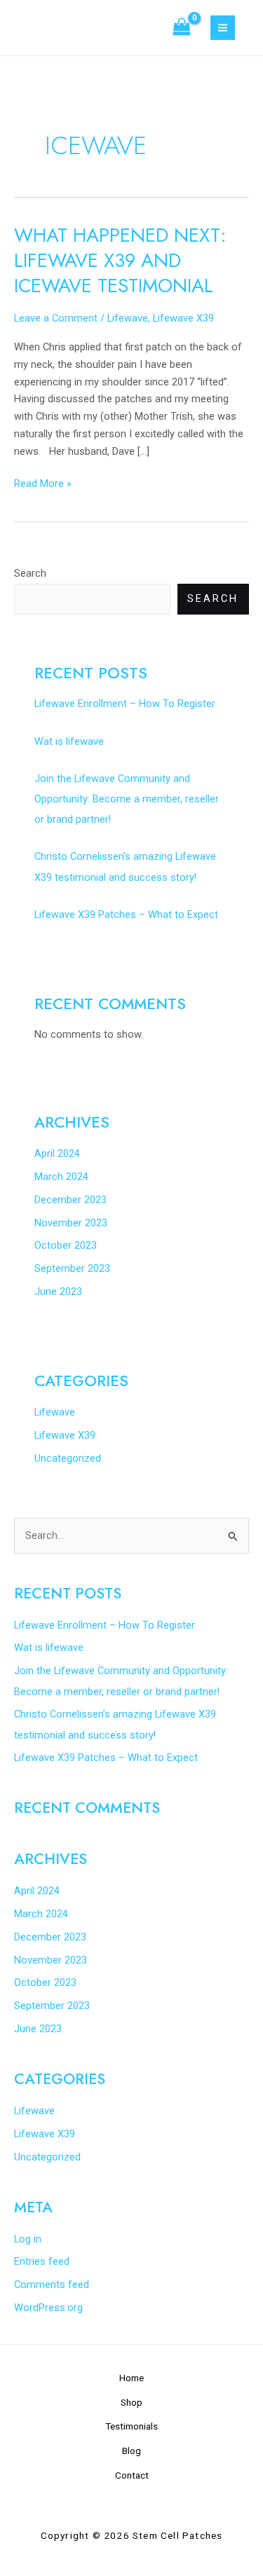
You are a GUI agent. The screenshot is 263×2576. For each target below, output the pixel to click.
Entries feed (42, 2261)
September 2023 (72, 1268)
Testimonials (131, 2426)
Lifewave (128, 318)
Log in (28, 2239)
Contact (132, 2475)
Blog (131, 2451)
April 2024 (57, 1153)
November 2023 (71, 1223)
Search (30, 573)
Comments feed (52, 2284)
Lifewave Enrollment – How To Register (125, 704)
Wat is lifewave (69, 741)
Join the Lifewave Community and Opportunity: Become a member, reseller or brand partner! (127, 799)
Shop (131, 2402)
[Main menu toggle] (223, 28)
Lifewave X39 (183, 318)
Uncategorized (68, 1458)
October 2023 (66, 1245)
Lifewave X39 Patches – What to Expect (126, 914)
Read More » (43, 482)
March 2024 (61, 1177)
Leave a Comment (56, 318)
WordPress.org (48, 2308)
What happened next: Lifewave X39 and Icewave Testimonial (120, 260)
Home (131, 2378)
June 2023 (58, 1292)
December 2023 (70, 1200)
